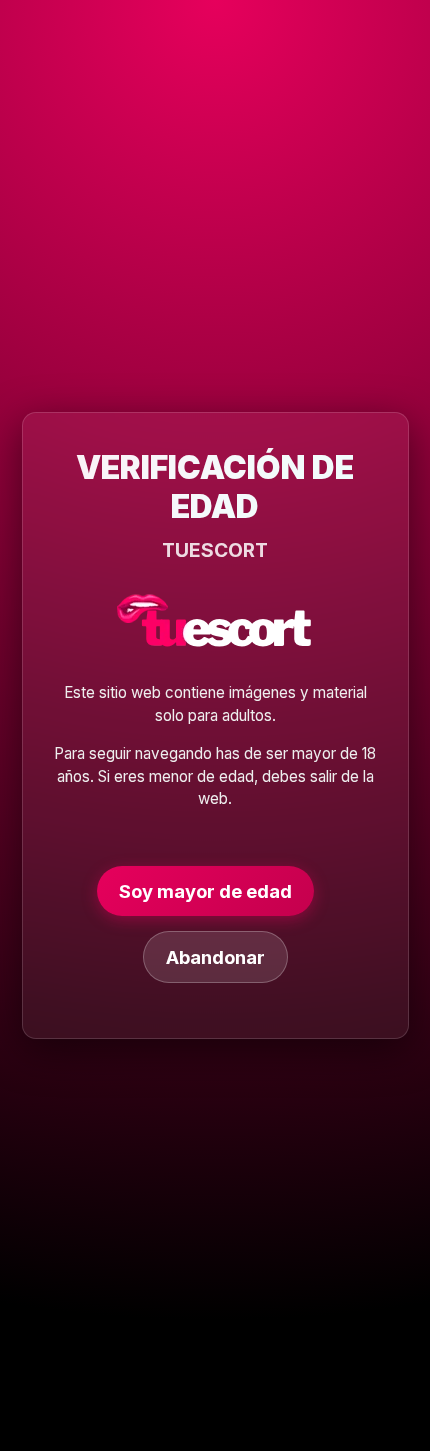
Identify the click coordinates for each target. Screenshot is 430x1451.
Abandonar (215, 957)
